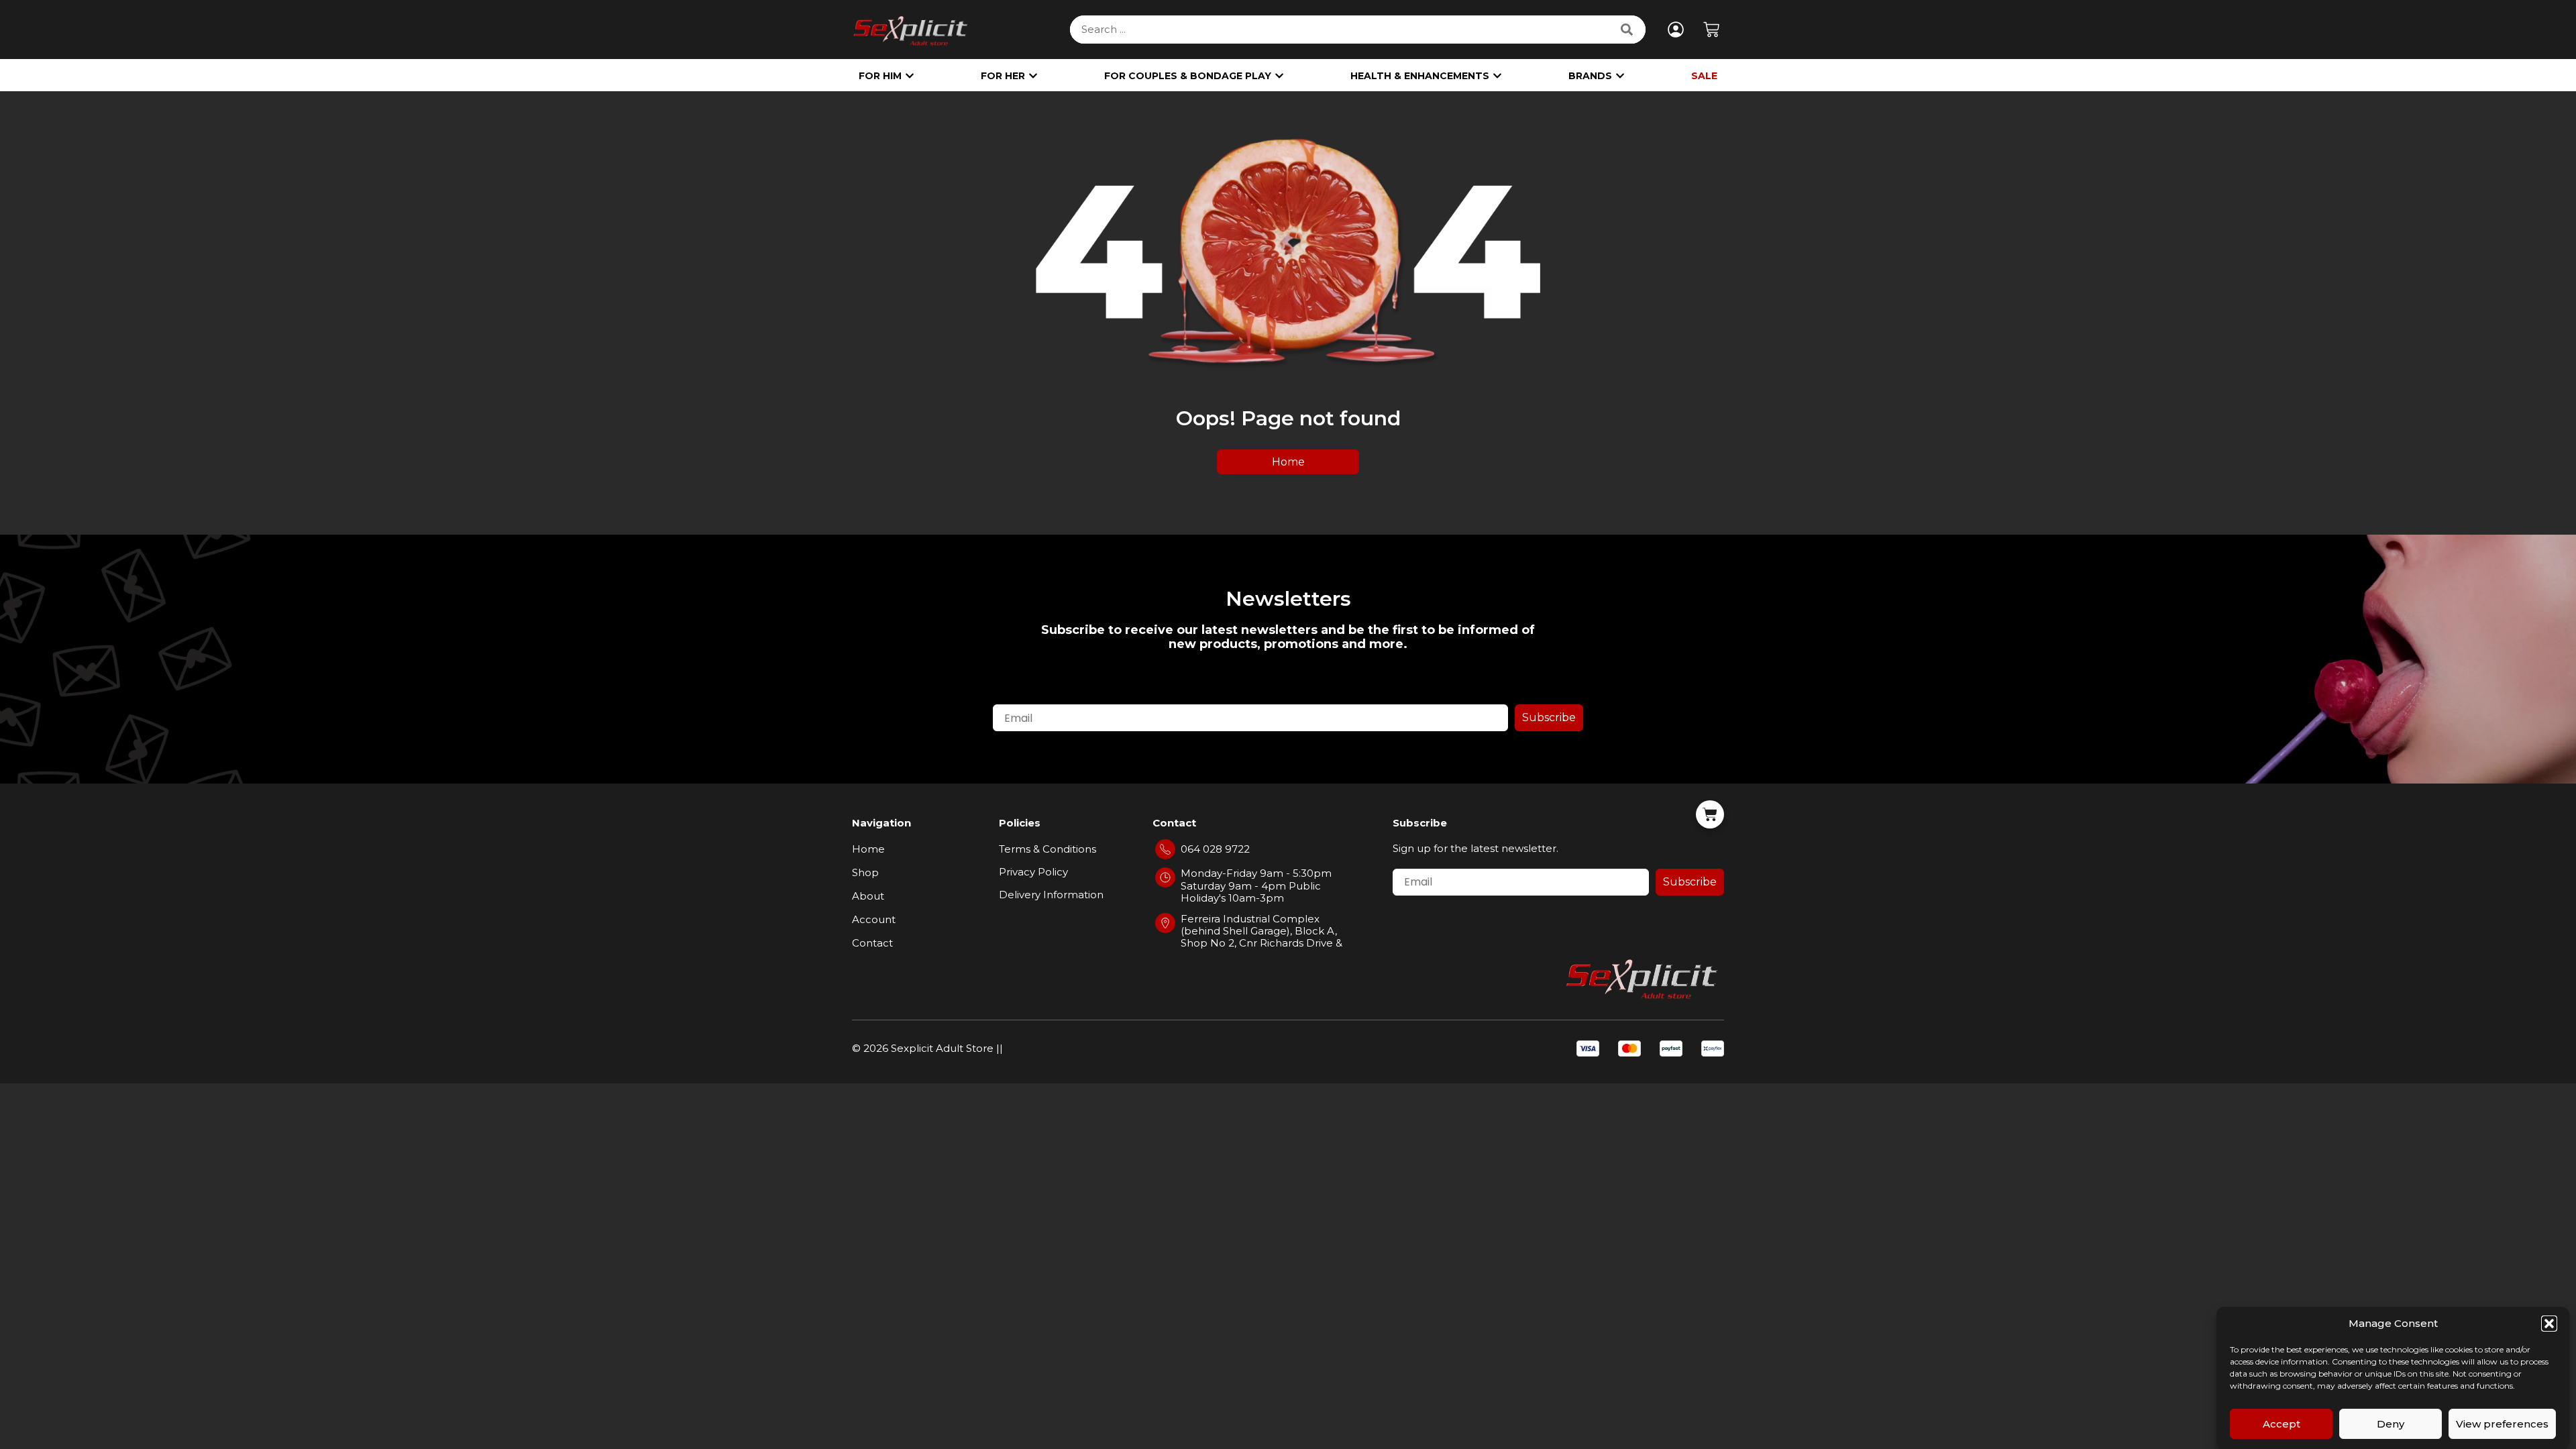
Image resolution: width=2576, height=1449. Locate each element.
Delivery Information (1051, 895)
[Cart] (1712, 28)
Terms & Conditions (1048, 849)
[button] (2549, 1324)
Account (874, 919)
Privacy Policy (1033, 872)
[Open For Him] (910, 76)
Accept (2282, 1424)
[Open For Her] (1033, 76)
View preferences (2502, 1424)
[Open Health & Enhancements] (1497, 76)
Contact (872, 943)
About (868, 896)
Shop (865, 872)
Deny (2391, 1424)
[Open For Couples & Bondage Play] (1279, 76)
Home (868, 849)
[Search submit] (1628, 30)
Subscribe (1549, 717)
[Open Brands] (1620, 76)
